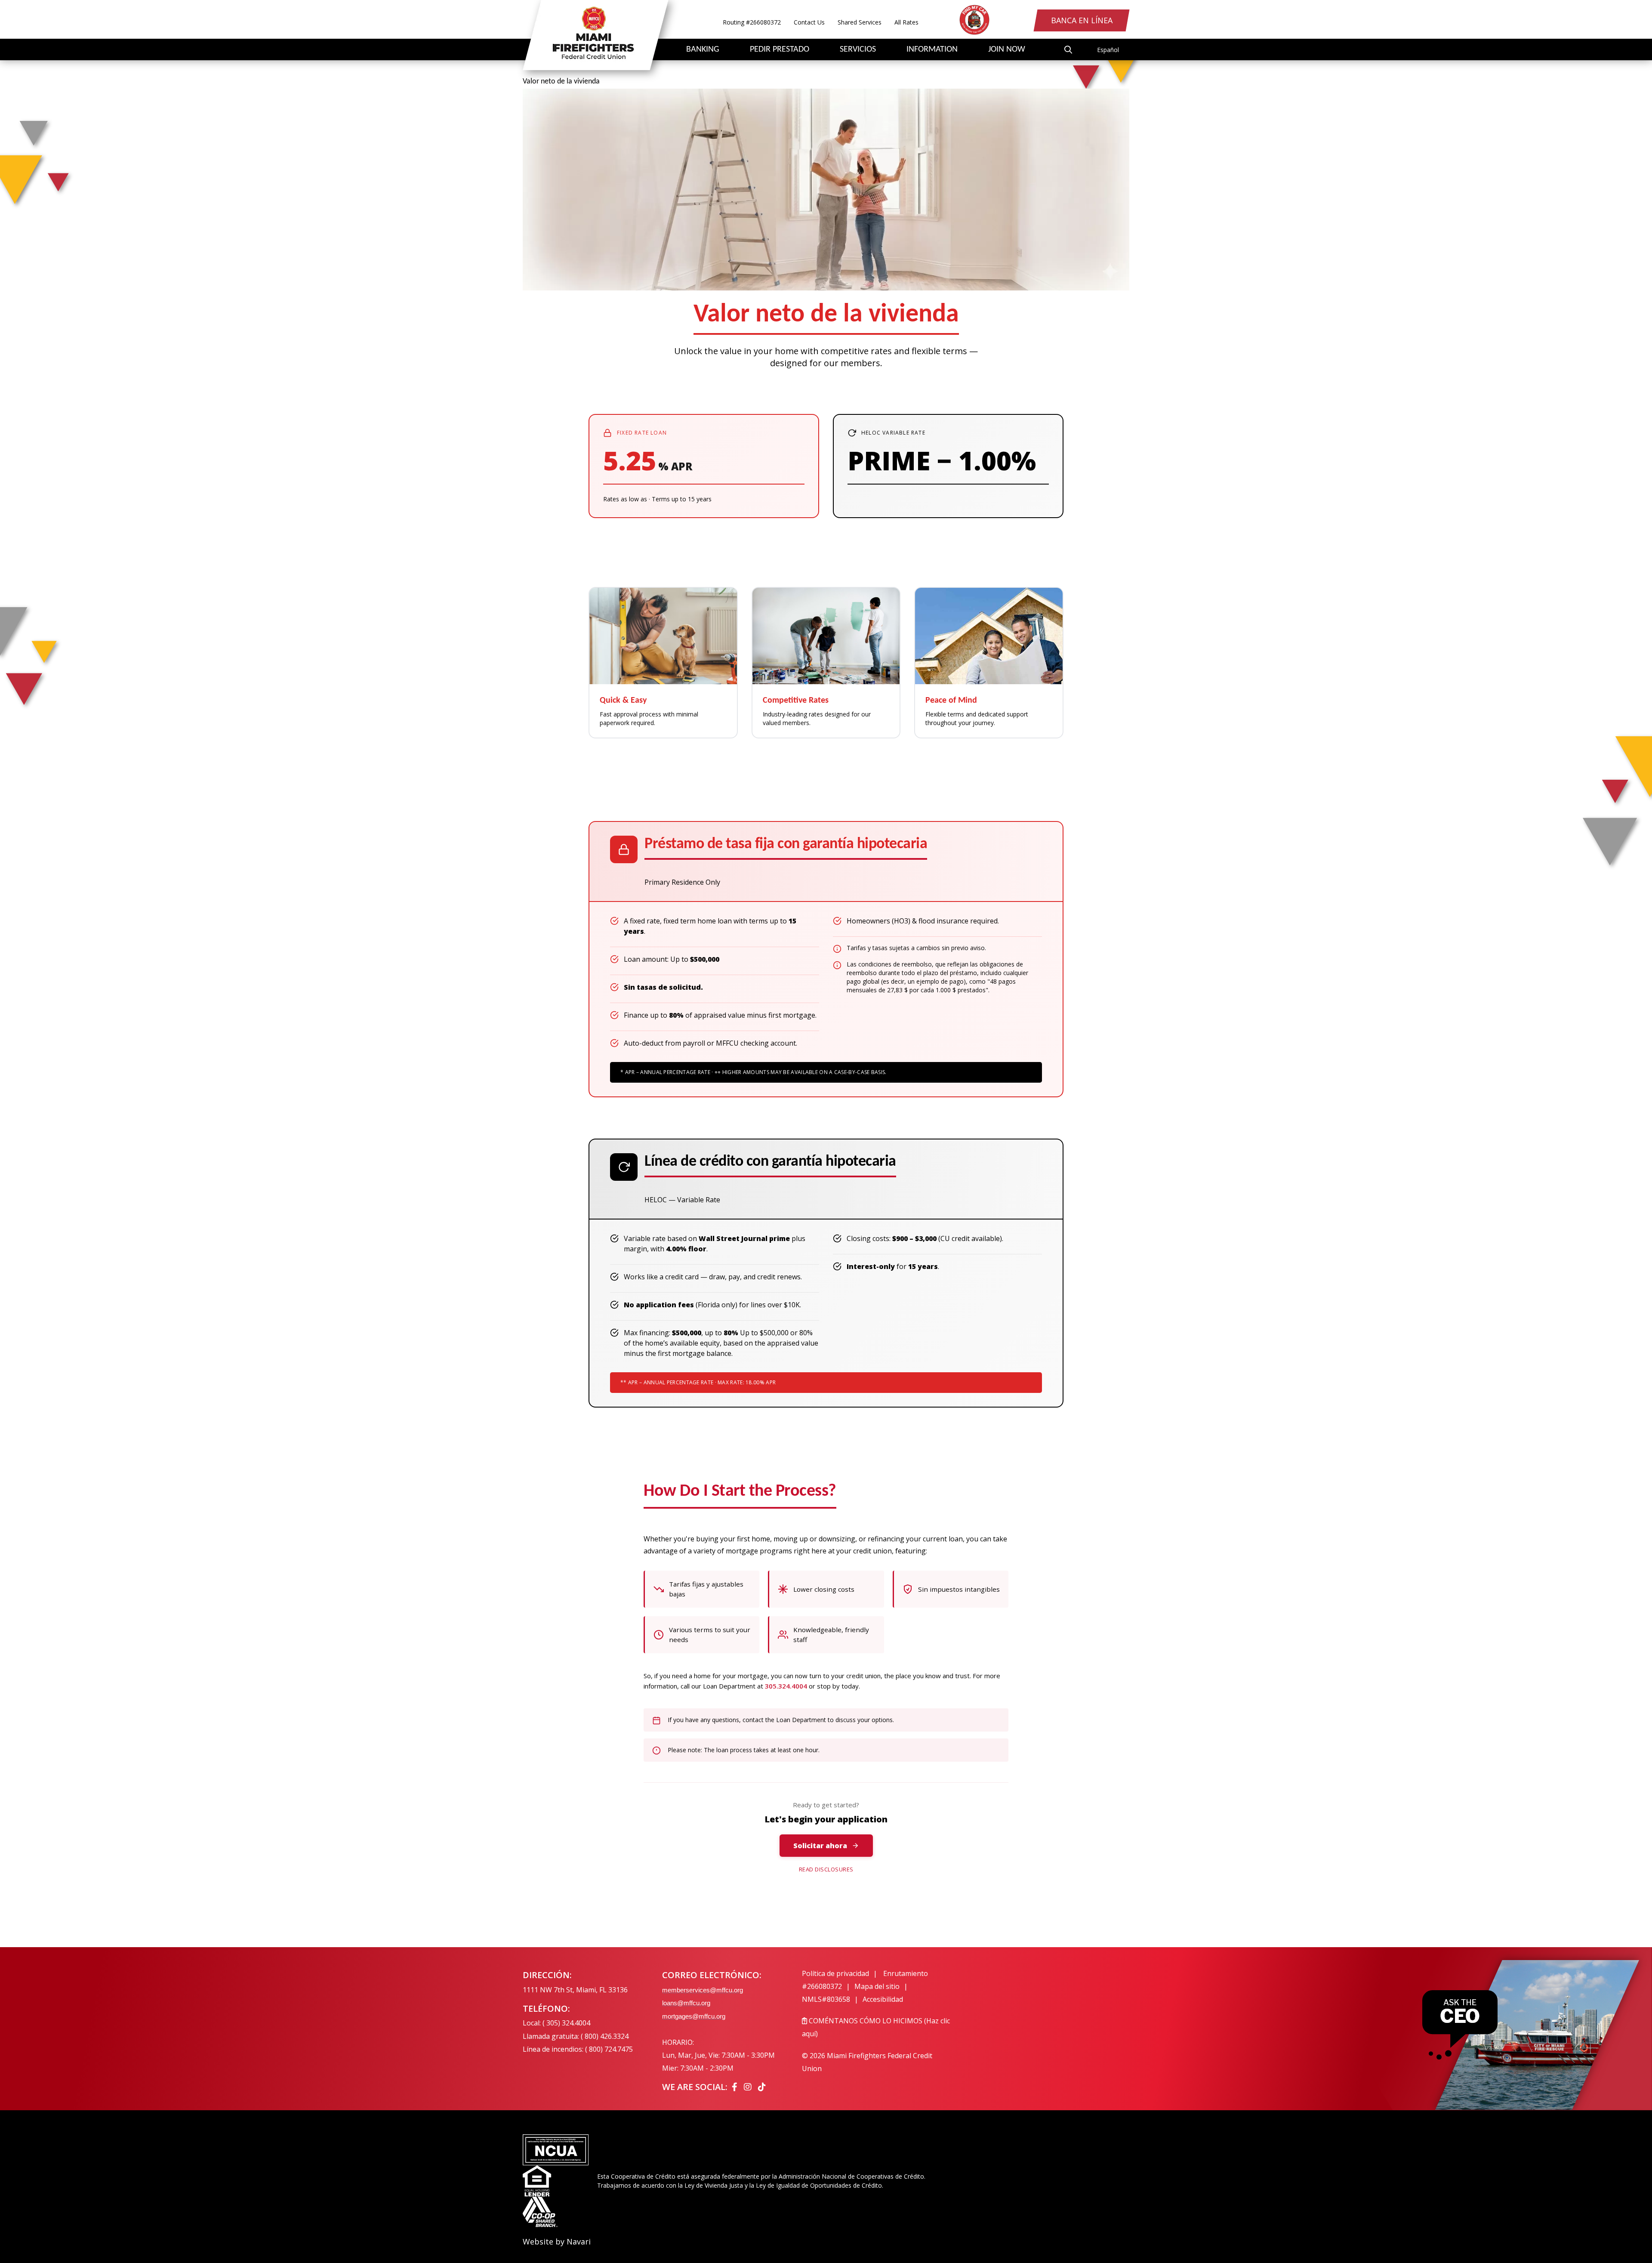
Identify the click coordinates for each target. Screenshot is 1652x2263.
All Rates (906, 22)
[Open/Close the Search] (1068, 49)
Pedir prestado (780, 49)
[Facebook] (736, 2087)
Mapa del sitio (877, 1986)
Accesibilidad (883, 1999)
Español (1108, 50)
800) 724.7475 (611, 2049)
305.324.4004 (786, 1686)
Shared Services (860, 22)
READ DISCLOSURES (826, 1869)
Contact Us (809, 22)
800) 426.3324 (607, 2036)
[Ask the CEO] (1460, 2025)
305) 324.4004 (568, 2023)
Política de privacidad (835, 1973)
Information (932, 49)
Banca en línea (1082, 20)
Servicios (858, 49)
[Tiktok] (762, 2087)
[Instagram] (749, 2087)
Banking (703, 49)
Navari (579, 2241)
